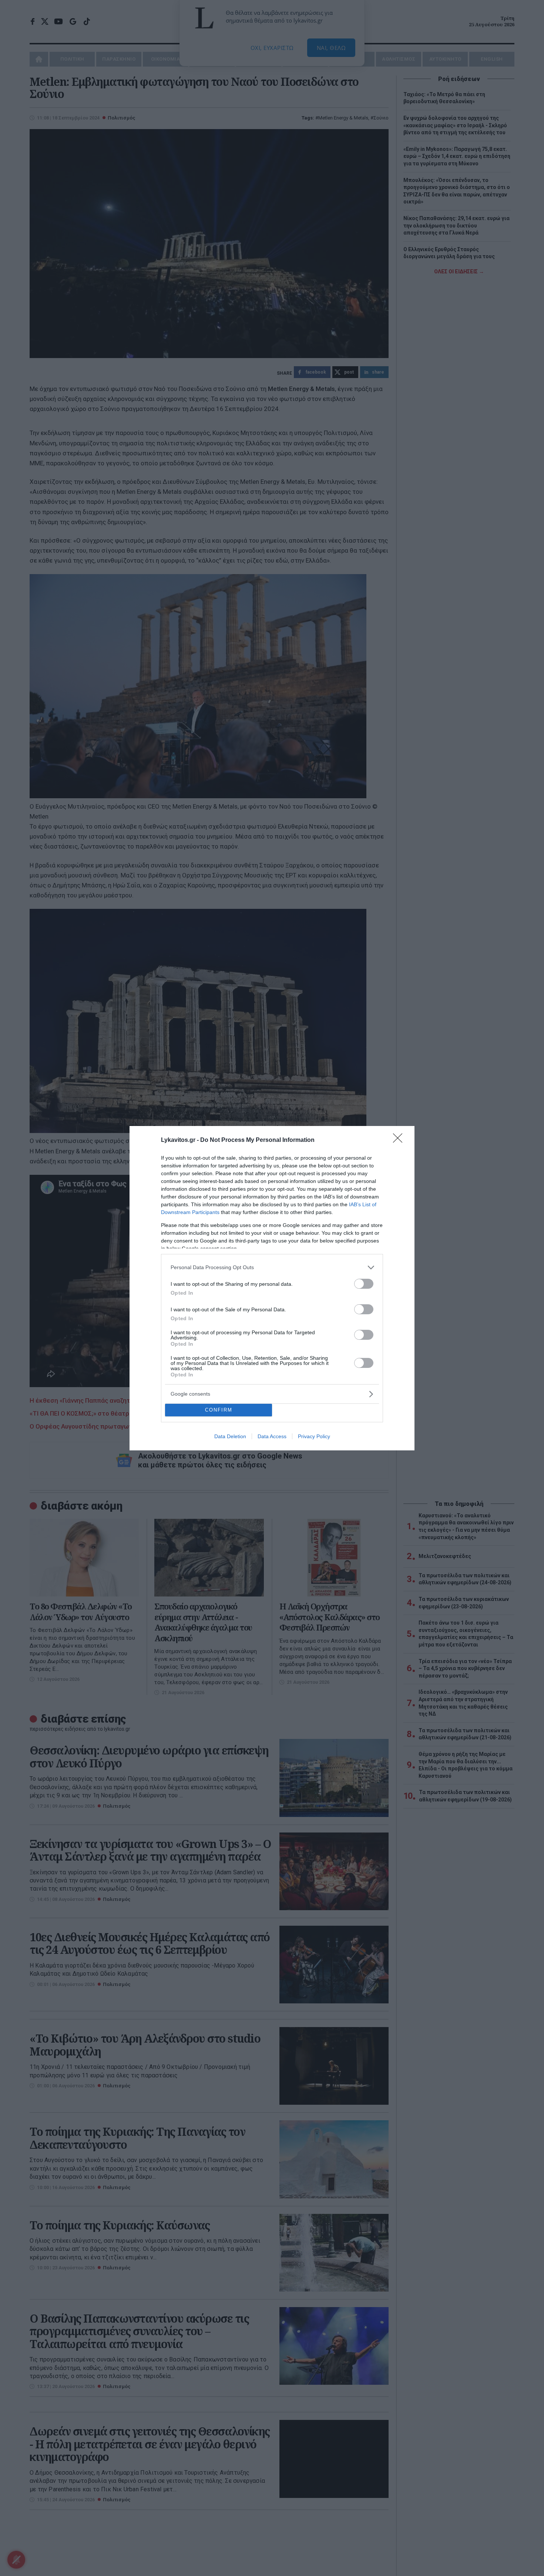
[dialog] (272, 1288)
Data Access (272, 1436)
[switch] (364, 1284)
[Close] (400, 1140)
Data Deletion (230, 1436)
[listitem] (272, 1267)
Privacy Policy (314, 1436)
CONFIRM (219, 1410)
